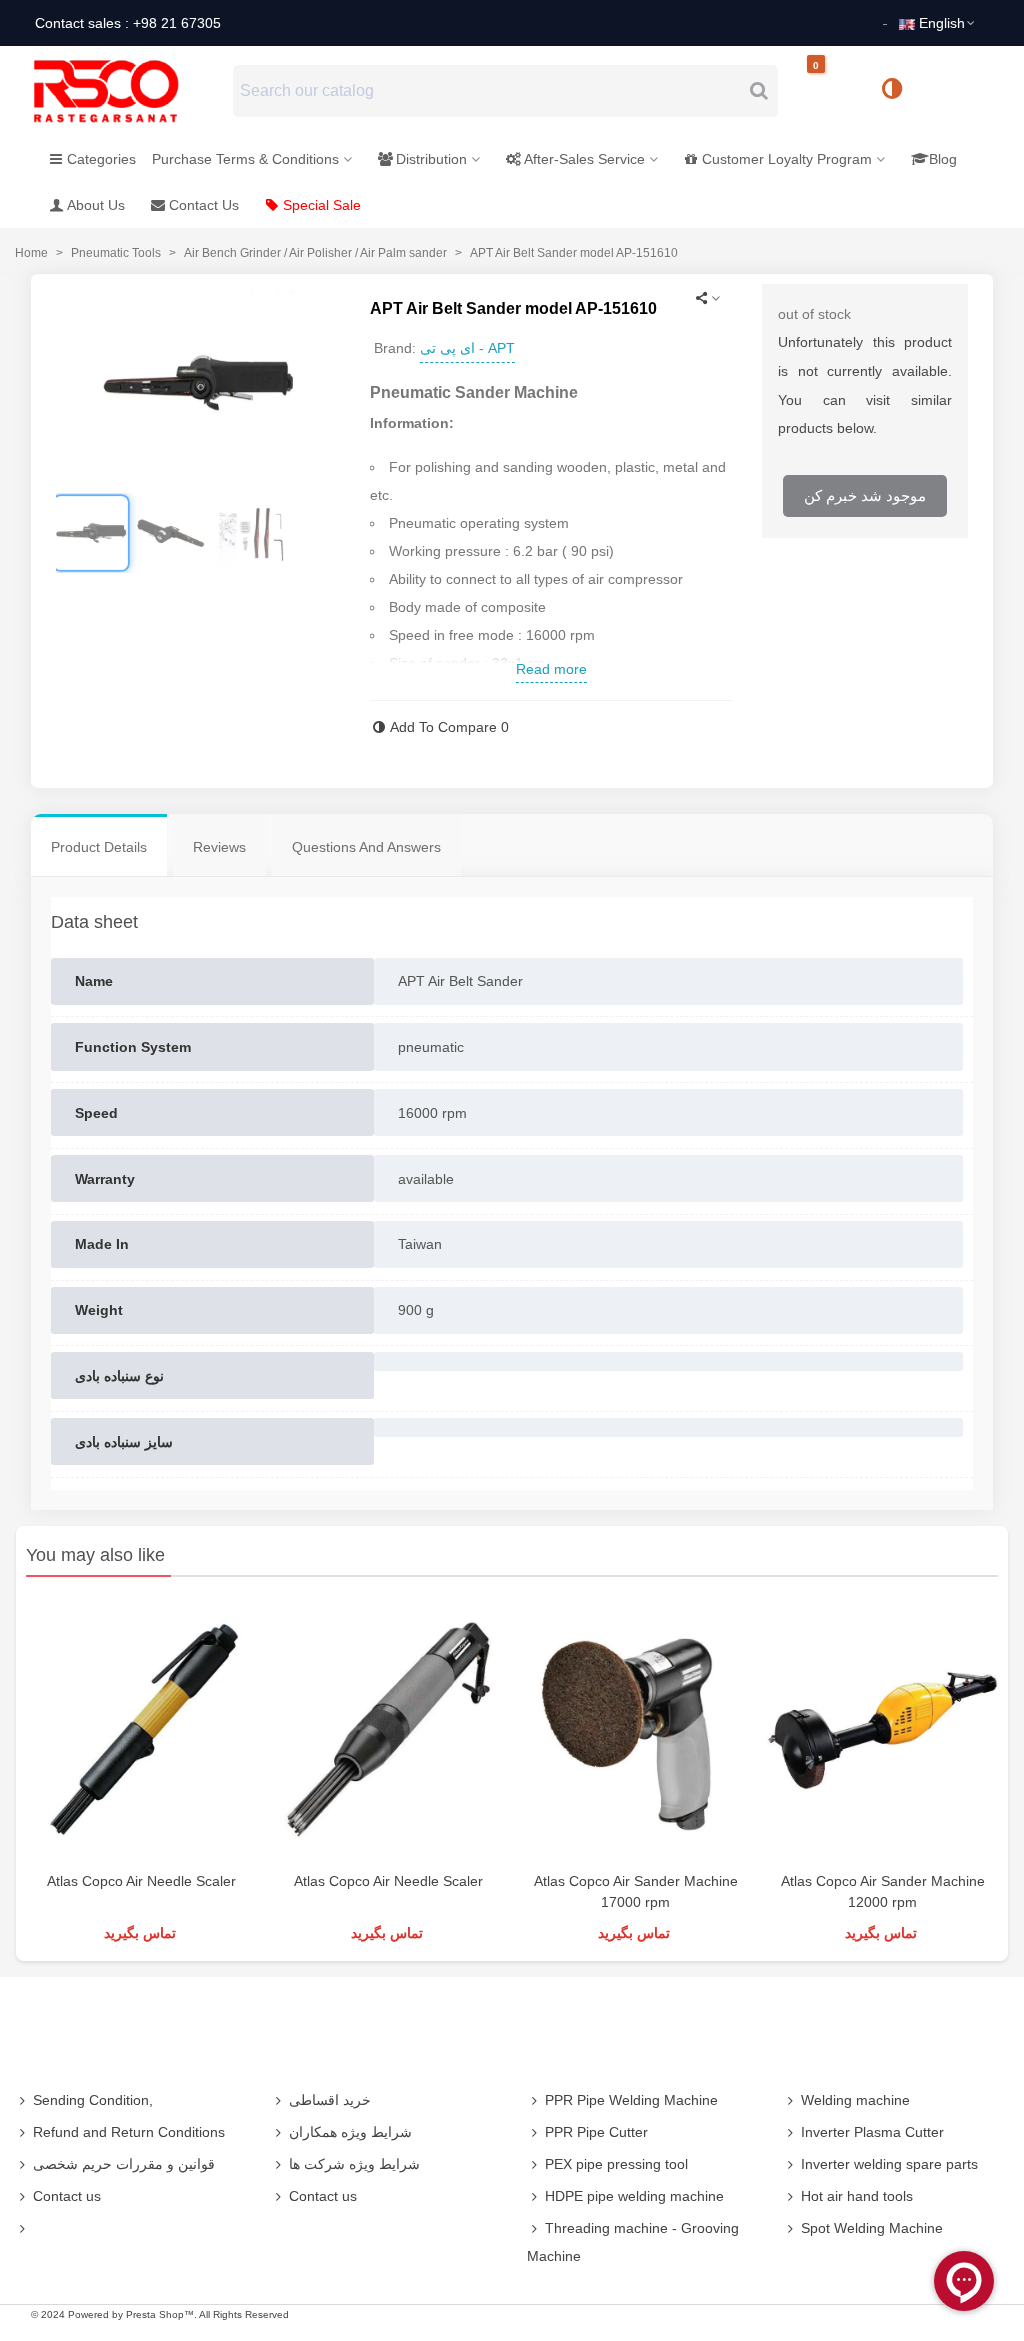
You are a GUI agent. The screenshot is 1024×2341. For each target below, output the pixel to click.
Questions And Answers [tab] (366, 847)
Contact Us (204, 205)
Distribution (431, 159)
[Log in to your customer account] (959, 90)
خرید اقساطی (330, 2100)
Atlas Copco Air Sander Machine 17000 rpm (636, 1891)
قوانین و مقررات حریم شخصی (124, 2164)
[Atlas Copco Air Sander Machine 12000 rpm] (882, 1729)
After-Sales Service (584, 159)
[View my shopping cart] (833, 91)
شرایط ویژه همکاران (350, 2132)
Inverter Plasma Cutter (872, 2132)
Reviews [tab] (219, 847)
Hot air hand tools (857, 2196)
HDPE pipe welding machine (634, 2196)
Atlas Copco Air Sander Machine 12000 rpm (883, 1891)
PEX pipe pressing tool (616, 2164)
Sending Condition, (93, 2100)
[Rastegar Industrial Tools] (128, 91)
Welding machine (855, 2100)
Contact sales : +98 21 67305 (128, 23)
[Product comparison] (899, 91)
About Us (96, 205)
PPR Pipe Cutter (596, 2132)
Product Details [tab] (99, 847)
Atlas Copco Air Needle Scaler (141, 1881)
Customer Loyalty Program (787, 159)
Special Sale (322, 205)
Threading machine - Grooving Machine (633, 2242)
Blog (943, 159)
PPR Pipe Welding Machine (631, 2100)
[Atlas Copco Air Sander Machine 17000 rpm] (635, 1729)
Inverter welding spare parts (889, 2164)
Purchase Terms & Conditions (245, 159)
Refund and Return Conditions (129, 2132)
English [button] (942, 23)
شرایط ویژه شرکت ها (354, 2164)
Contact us (67, 2196)
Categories (101, 159)
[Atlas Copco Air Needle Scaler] (141, 1729)
